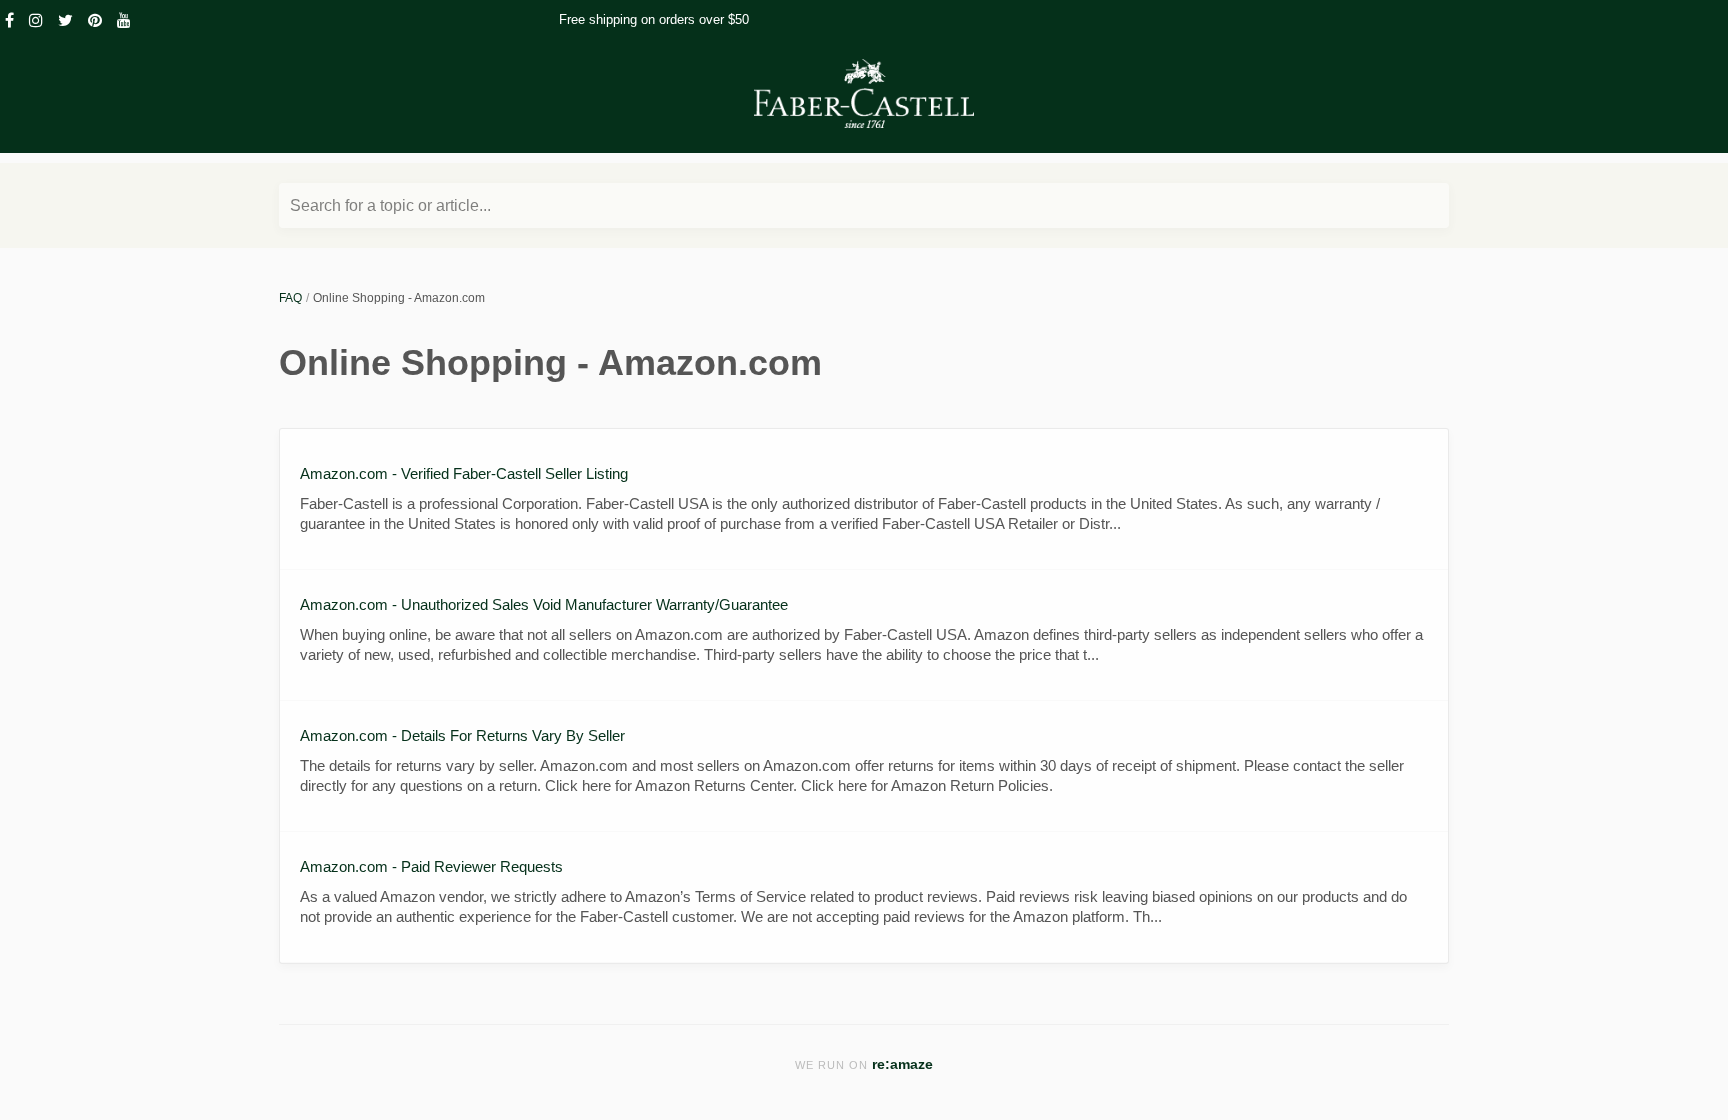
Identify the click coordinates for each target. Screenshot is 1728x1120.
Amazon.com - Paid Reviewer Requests (431, 866)
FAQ (290, 298)
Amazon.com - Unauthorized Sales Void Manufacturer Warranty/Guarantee (544, 604)
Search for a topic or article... (390, 205)
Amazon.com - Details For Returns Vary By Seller (462, 735)
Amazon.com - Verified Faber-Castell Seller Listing (464, 473)
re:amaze (902, 1064)
